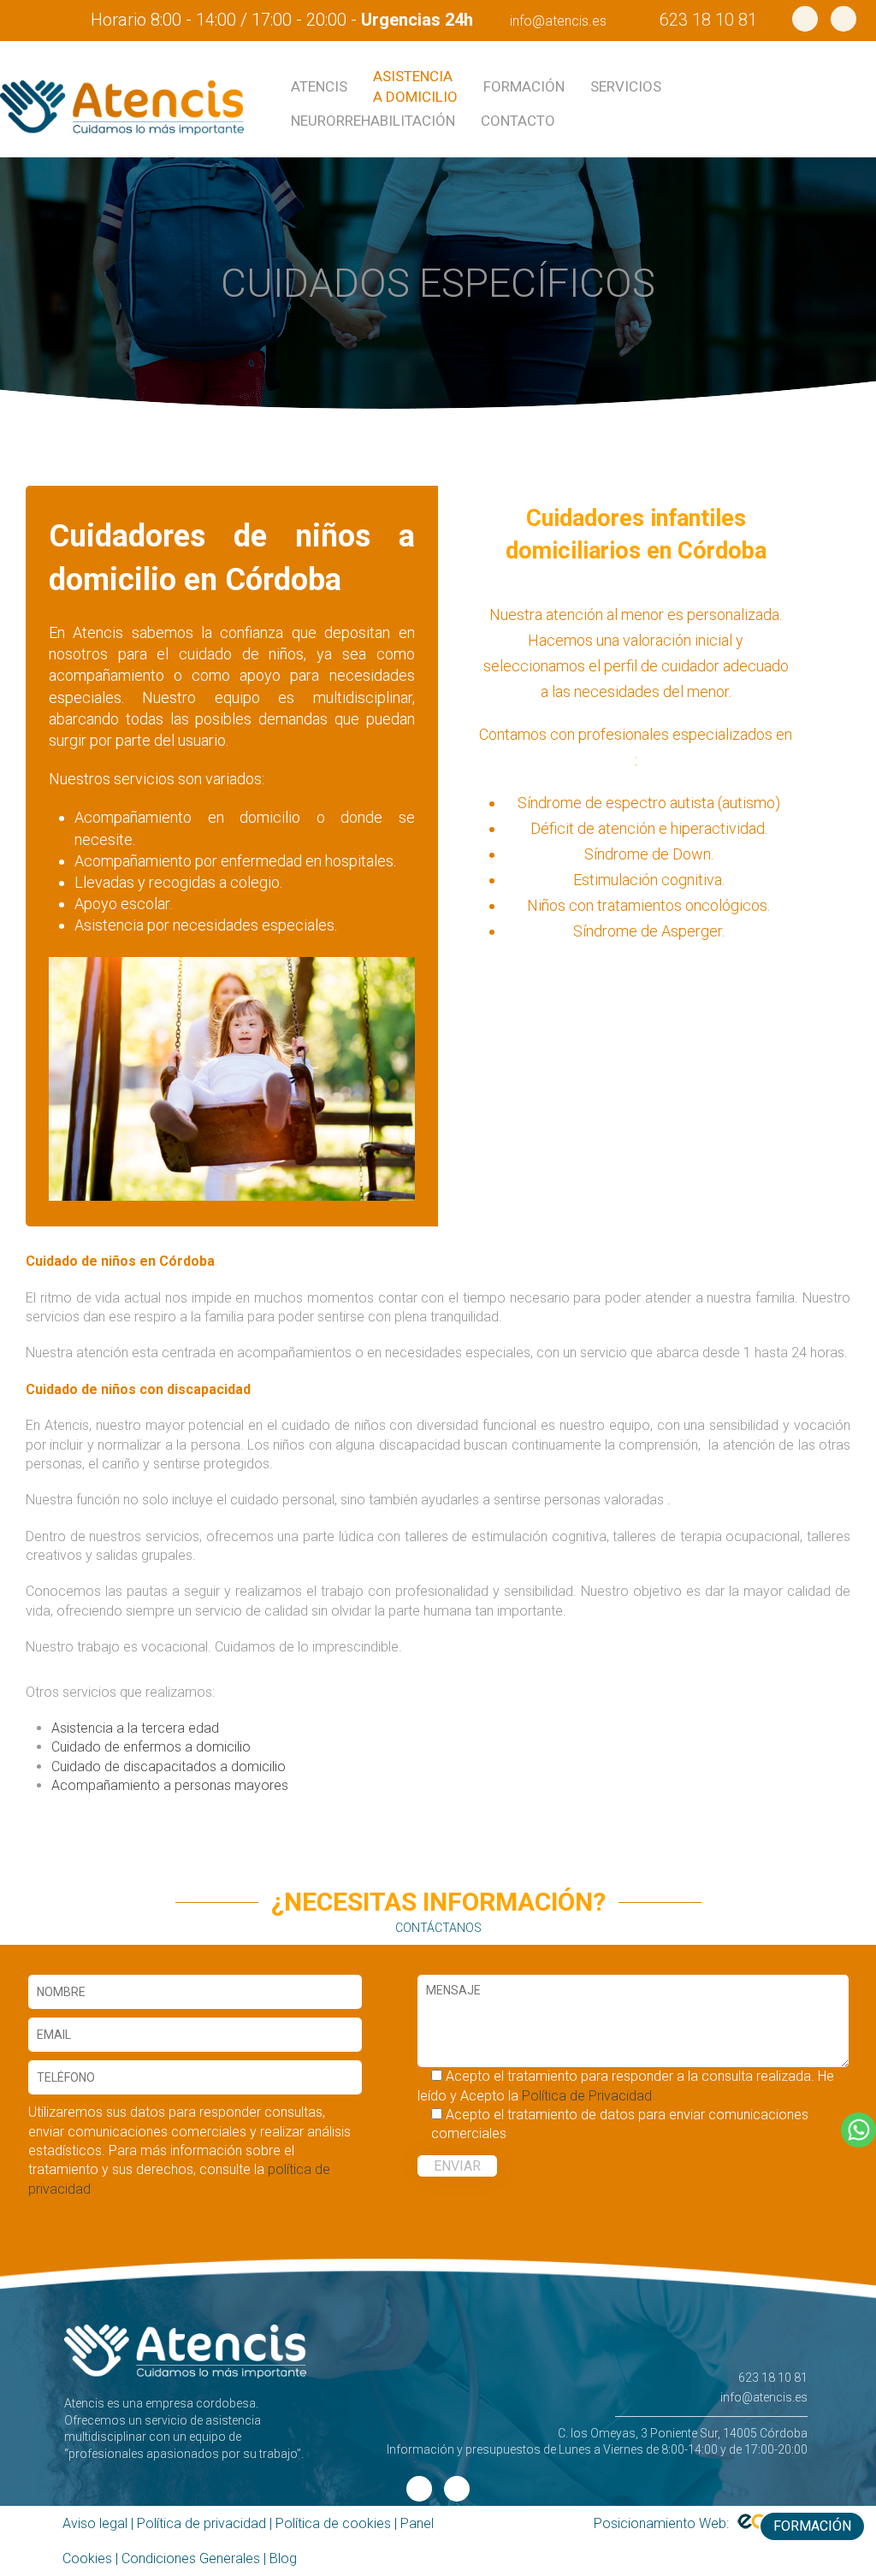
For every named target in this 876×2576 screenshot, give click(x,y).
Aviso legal (95, 2523)
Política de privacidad (201, 2523)
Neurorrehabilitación (373, 121)
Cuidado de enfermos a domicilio (151, 1747)
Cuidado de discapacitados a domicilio (169, 1767)
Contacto (518, 121)
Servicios (626, 86)
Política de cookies (333, 2523)
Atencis (319, 86)
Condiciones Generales (191, 2558)
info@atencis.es (558, 21)
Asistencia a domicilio (415, 86)
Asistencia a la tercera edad (135, 1728)
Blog (283, 2558)
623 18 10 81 (708, 20)
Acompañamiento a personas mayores (170, 1785)
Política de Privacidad (587, 2096)
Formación (524, 86)
